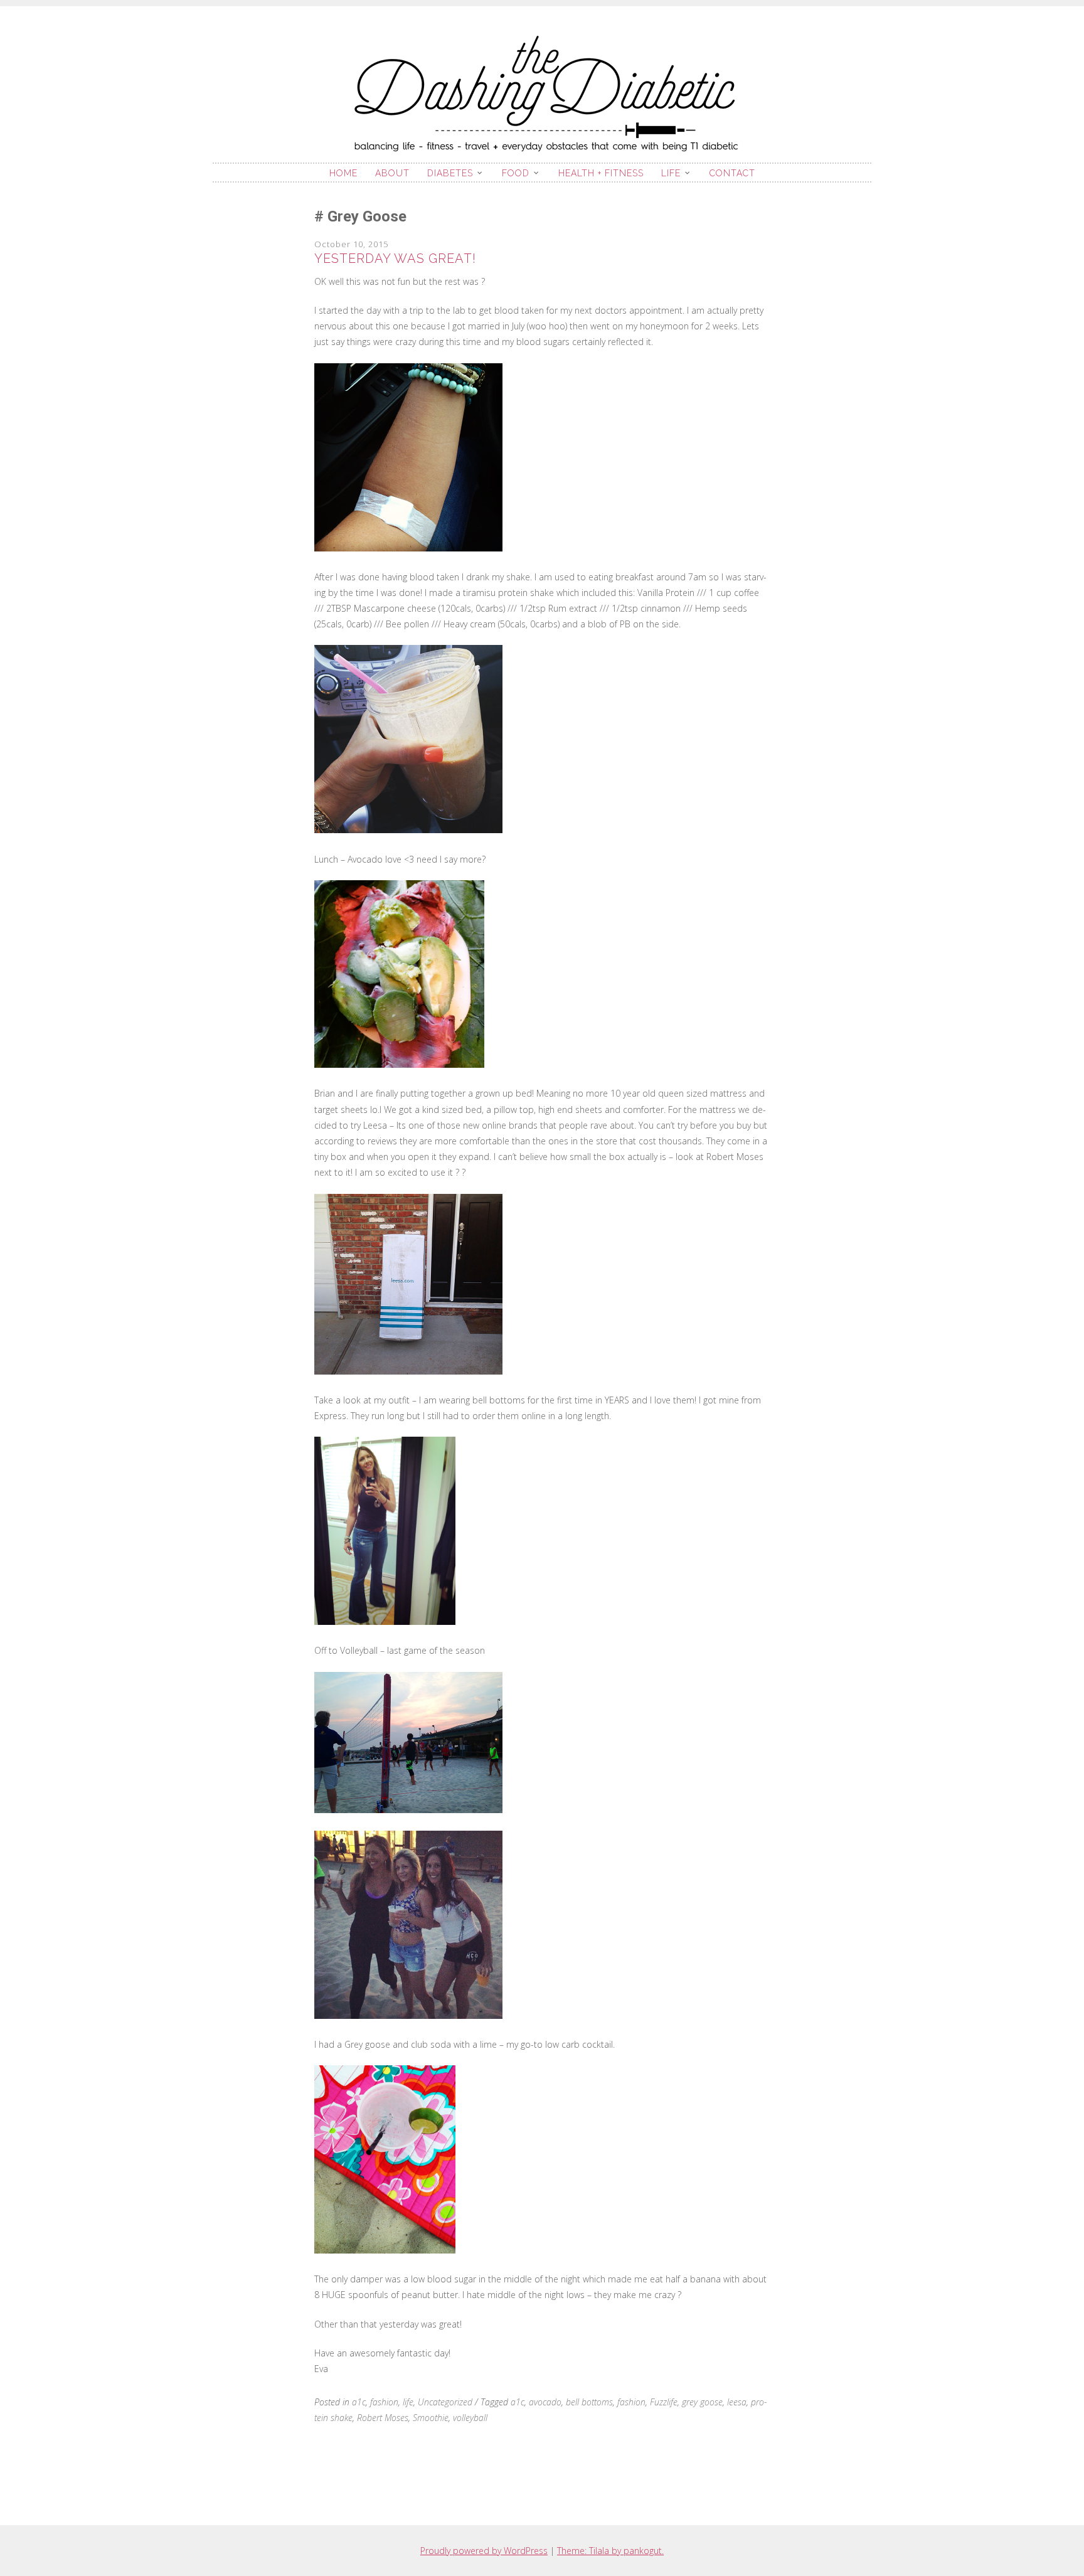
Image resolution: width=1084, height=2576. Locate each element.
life (671, 173)
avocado (545, 2402)
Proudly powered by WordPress (484, 2551)
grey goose (702, 2402)
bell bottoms (589, 2402)
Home (343, 173)
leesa (737, 2402)
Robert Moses (383, 2418)
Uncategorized (445, 2402)
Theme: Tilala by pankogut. (610, 2551)
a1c (359, 2402)
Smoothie (431, 2418)
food (516, 173)
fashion (384, 2402)
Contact (732, 173)
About (392, 173)
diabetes (450, 173)
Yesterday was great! (395, 258)
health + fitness (601, 173)
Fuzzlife (664, 2402)
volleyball (470, 2418)
